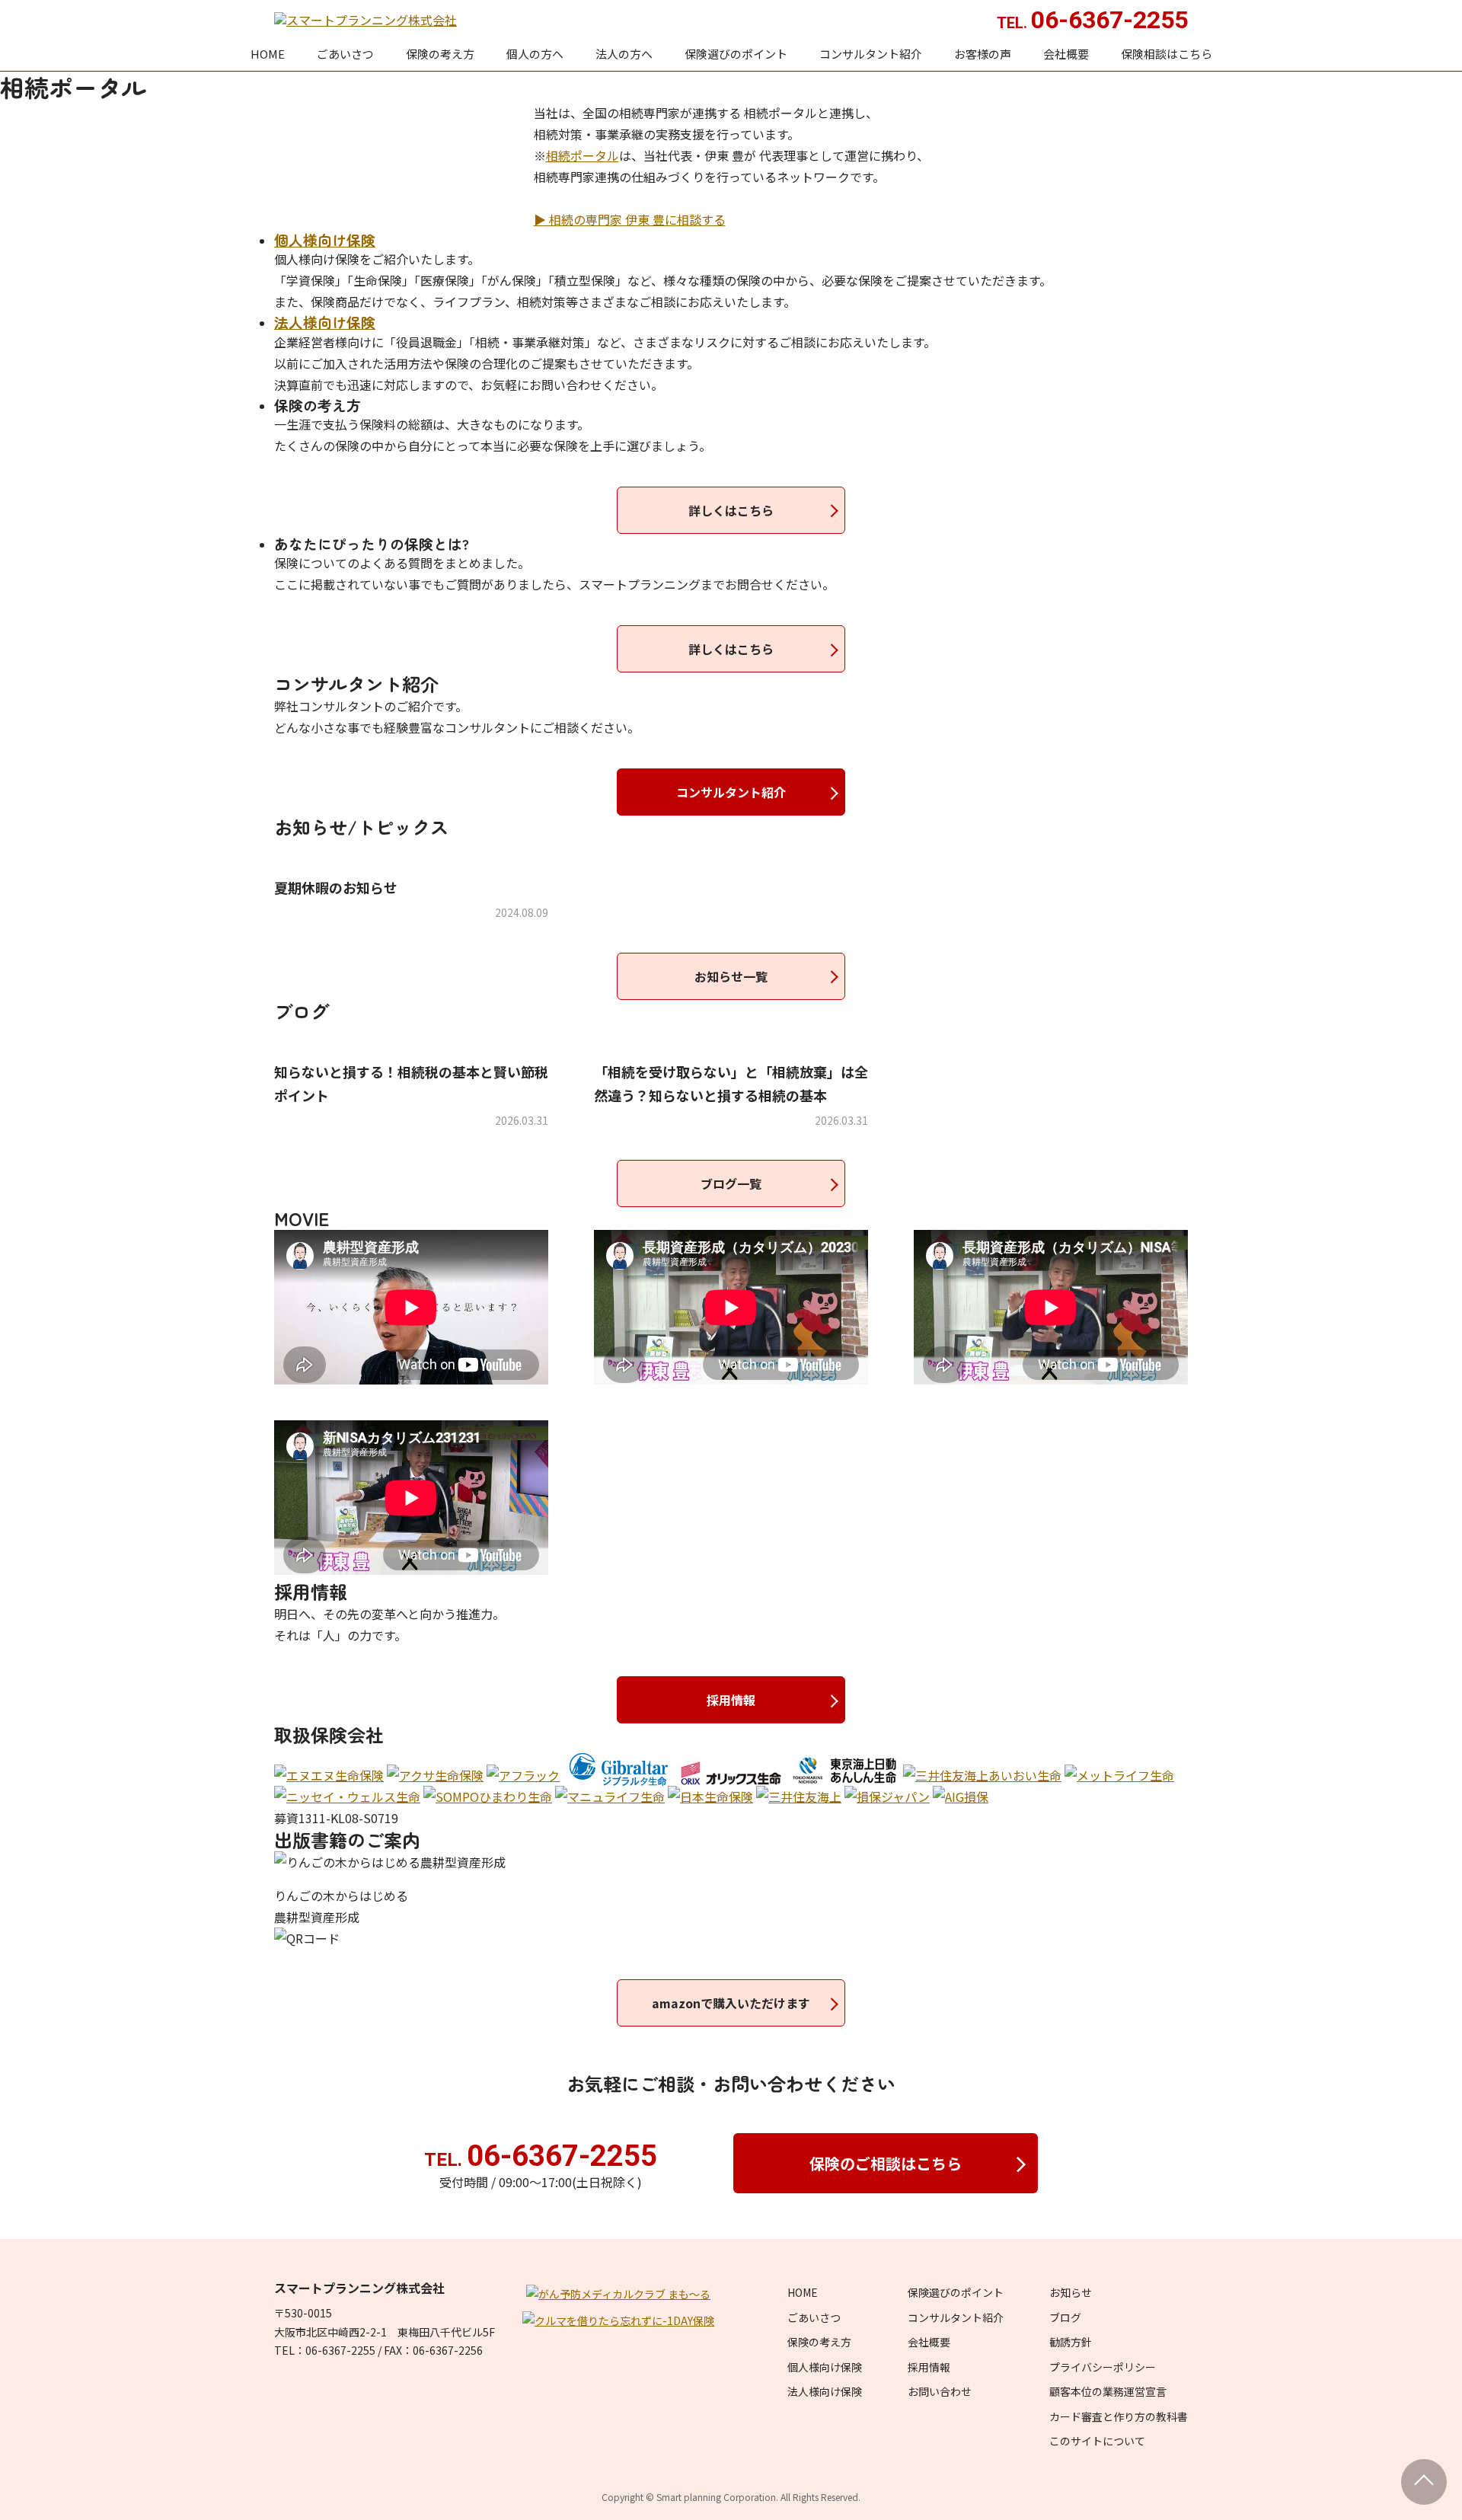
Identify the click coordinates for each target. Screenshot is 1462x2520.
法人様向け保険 (825, 2391)
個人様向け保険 (825, 2367)
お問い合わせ (940, 2391)
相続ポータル (583, 155)
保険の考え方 (440, 54)
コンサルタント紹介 (871, 54)
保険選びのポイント (736, 54)
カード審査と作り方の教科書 (1119, 2416)
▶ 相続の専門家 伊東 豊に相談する (630, 219)
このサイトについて (1097, 2441)
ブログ (1065, 2317)
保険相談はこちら (1167, 54)
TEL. (541, 2160)
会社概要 (1066, 54)
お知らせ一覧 (731, 976)
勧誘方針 (1071, 2342)
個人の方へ (535, 54)
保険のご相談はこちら (886, 2163)
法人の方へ (624, 54)
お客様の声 (983, 54)
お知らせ (1071, 2292)
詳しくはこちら (731, 510)
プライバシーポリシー (1103, 2367)
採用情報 (731, 1700)
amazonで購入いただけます (731, 2003)
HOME (268, 54)
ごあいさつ (345, 54)
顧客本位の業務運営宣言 (1108, 2391)
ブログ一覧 (731, 1183)
